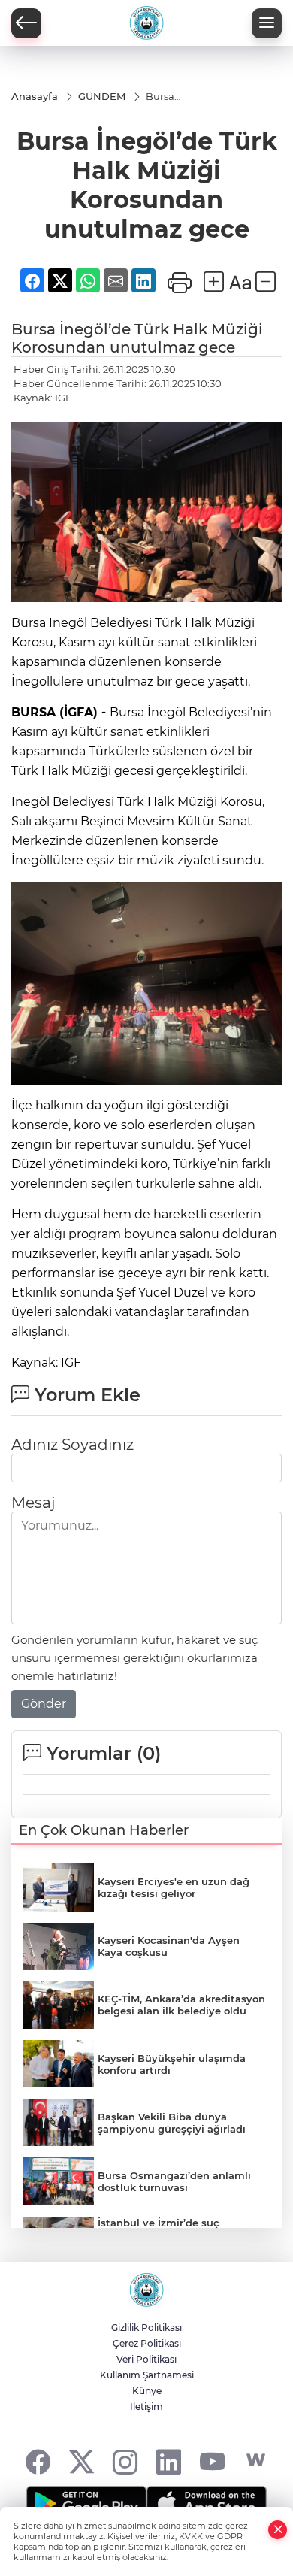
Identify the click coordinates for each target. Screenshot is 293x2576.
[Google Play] (86, 2504)
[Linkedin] (169, 2461)
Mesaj (33, 1503)
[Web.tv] (256, 2461)
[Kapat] (278, 2530)
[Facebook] (38, 2461)
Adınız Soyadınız (72, 1445)
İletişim (146, 2406)
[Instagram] (125, 2461)
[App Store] (207, 2504)
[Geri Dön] (26, 23)
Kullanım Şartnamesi (147, 2375)
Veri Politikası (146, 2359)
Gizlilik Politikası (146, 2328)
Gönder (44, 1704)
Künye (147, 2391)
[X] (82, 2461)
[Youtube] (212, 2461)
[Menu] (267, 23)
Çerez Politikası (147, 2343)
